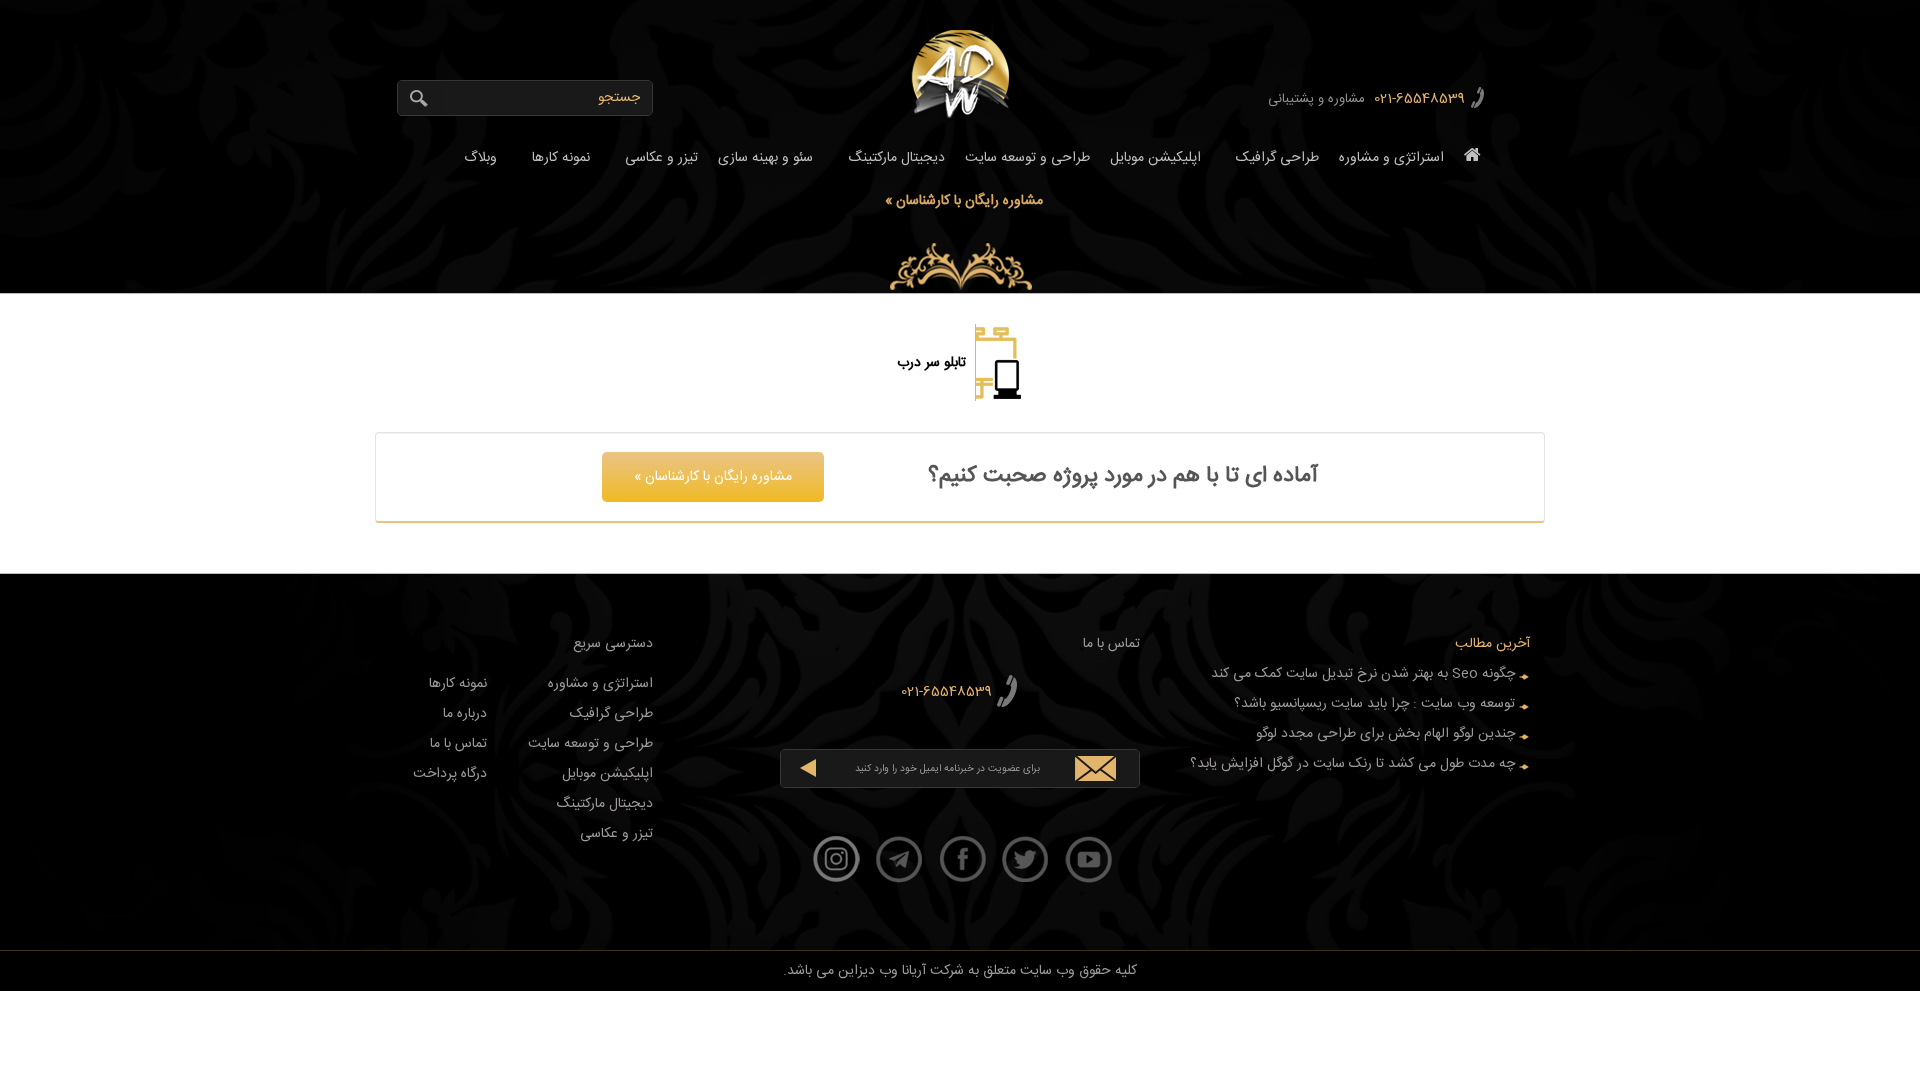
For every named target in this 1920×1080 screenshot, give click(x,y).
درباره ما (465, 714)
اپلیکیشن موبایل (1155, 158)
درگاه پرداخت (450, 774)
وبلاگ (474, 161)
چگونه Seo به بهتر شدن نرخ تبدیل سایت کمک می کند (1363, 674)
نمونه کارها (555, 161)
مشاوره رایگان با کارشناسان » (713, 477)
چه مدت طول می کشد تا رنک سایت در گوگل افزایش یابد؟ (1352, 764)
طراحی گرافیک (1272, 161)
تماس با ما (458, 744)
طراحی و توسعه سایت (1027, 158)
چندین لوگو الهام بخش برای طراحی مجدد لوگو (1385, 734)
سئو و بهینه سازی (765, 158)
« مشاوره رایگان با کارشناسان (964, 201)
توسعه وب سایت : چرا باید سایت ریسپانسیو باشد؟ (1374, 704)
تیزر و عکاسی (656, 161)
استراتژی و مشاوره (1391, 158)
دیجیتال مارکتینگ (892, 161)
